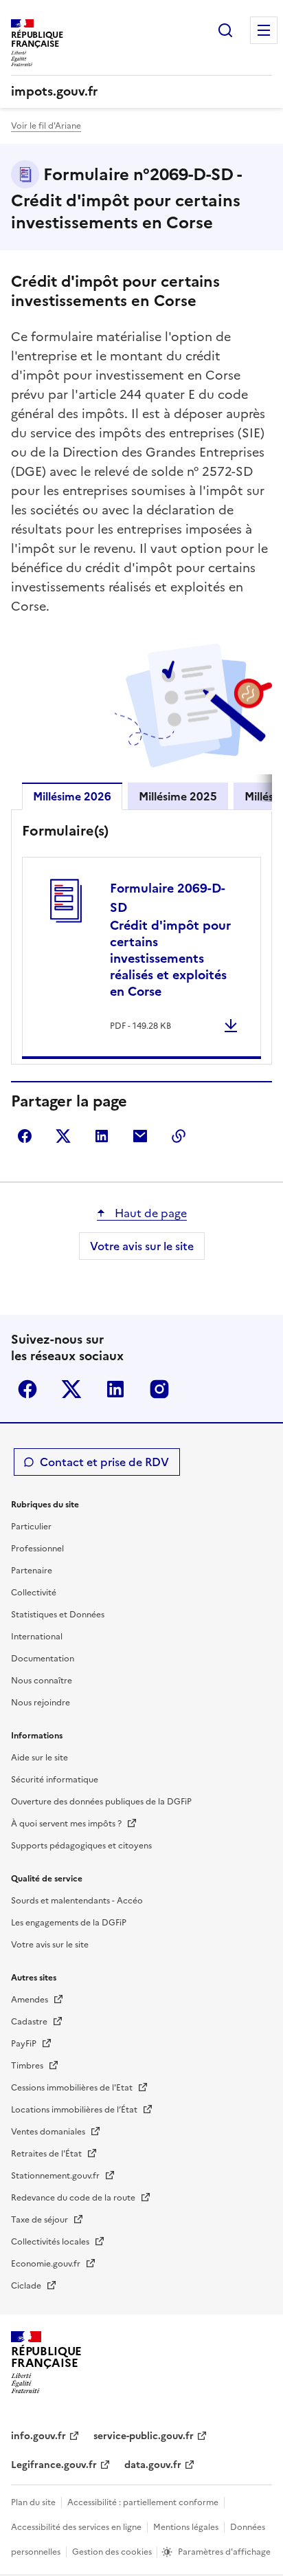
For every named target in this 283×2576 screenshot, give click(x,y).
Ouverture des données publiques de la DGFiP (101, 1802)
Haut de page (149, 1213)
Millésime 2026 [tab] (72, 796)
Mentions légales (186, 2527)
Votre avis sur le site (142, 1246)
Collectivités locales (51, 2242)
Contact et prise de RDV (104, 1462)
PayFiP (25, 2044)
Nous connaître (42, 1681)
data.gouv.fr (153, 2465)
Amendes (31, 2000)
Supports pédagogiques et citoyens (81, 1846)
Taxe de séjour (41, 2220)
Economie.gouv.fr (47, 2264)
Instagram (159, 1389)
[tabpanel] (141, 940)
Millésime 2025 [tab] (178, 796)
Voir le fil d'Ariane (46, 126)
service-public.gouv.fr (144, 2436)
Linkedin (115, 1389)
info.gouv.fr (38, 2436)
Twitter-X (71, 1389)
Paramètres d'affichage (224, 2552)
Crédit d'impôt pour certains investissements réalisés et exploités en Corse (170, 940)
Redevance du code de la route (74, 2198)
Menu (264, 30)
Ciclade (27, 2286)
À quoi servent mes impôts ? (67, 1824)
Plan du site (33, 2502)
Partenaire (32, 1571)
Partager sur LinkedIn (102, 1136)
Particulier (31, 1527)
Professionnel (37, 1549)
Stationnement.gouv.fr (56, 2176)
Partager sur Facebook (25, 1136)
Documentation (43, 1659)
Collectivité (34, 1593)
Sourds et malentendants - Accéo (77, 1901)
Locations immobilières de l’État (75, 2110)
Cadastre (30, 2022)
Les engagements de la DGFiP (69, 1923)
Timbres (28, 2066)
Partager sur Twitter (63, 1136)
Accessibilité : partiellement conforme (143, 2502)
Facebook (27, 1389)
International (37, 1637)
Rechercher (225, 30)
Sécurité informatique (55, 1780)
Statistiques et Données (58, 1615)
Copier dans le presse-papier (179, 1136)
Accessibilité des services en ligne (76, 2527)
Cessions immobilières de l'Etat (73, 2088)
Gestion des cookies (113, 2552)
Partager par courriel (140, 1136)
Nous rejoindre (41, 1703)
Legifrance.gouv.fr (54, 2465)
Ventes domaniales (49, 2132)
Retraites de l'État (47, 2154)
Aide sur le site (39, 1758)
